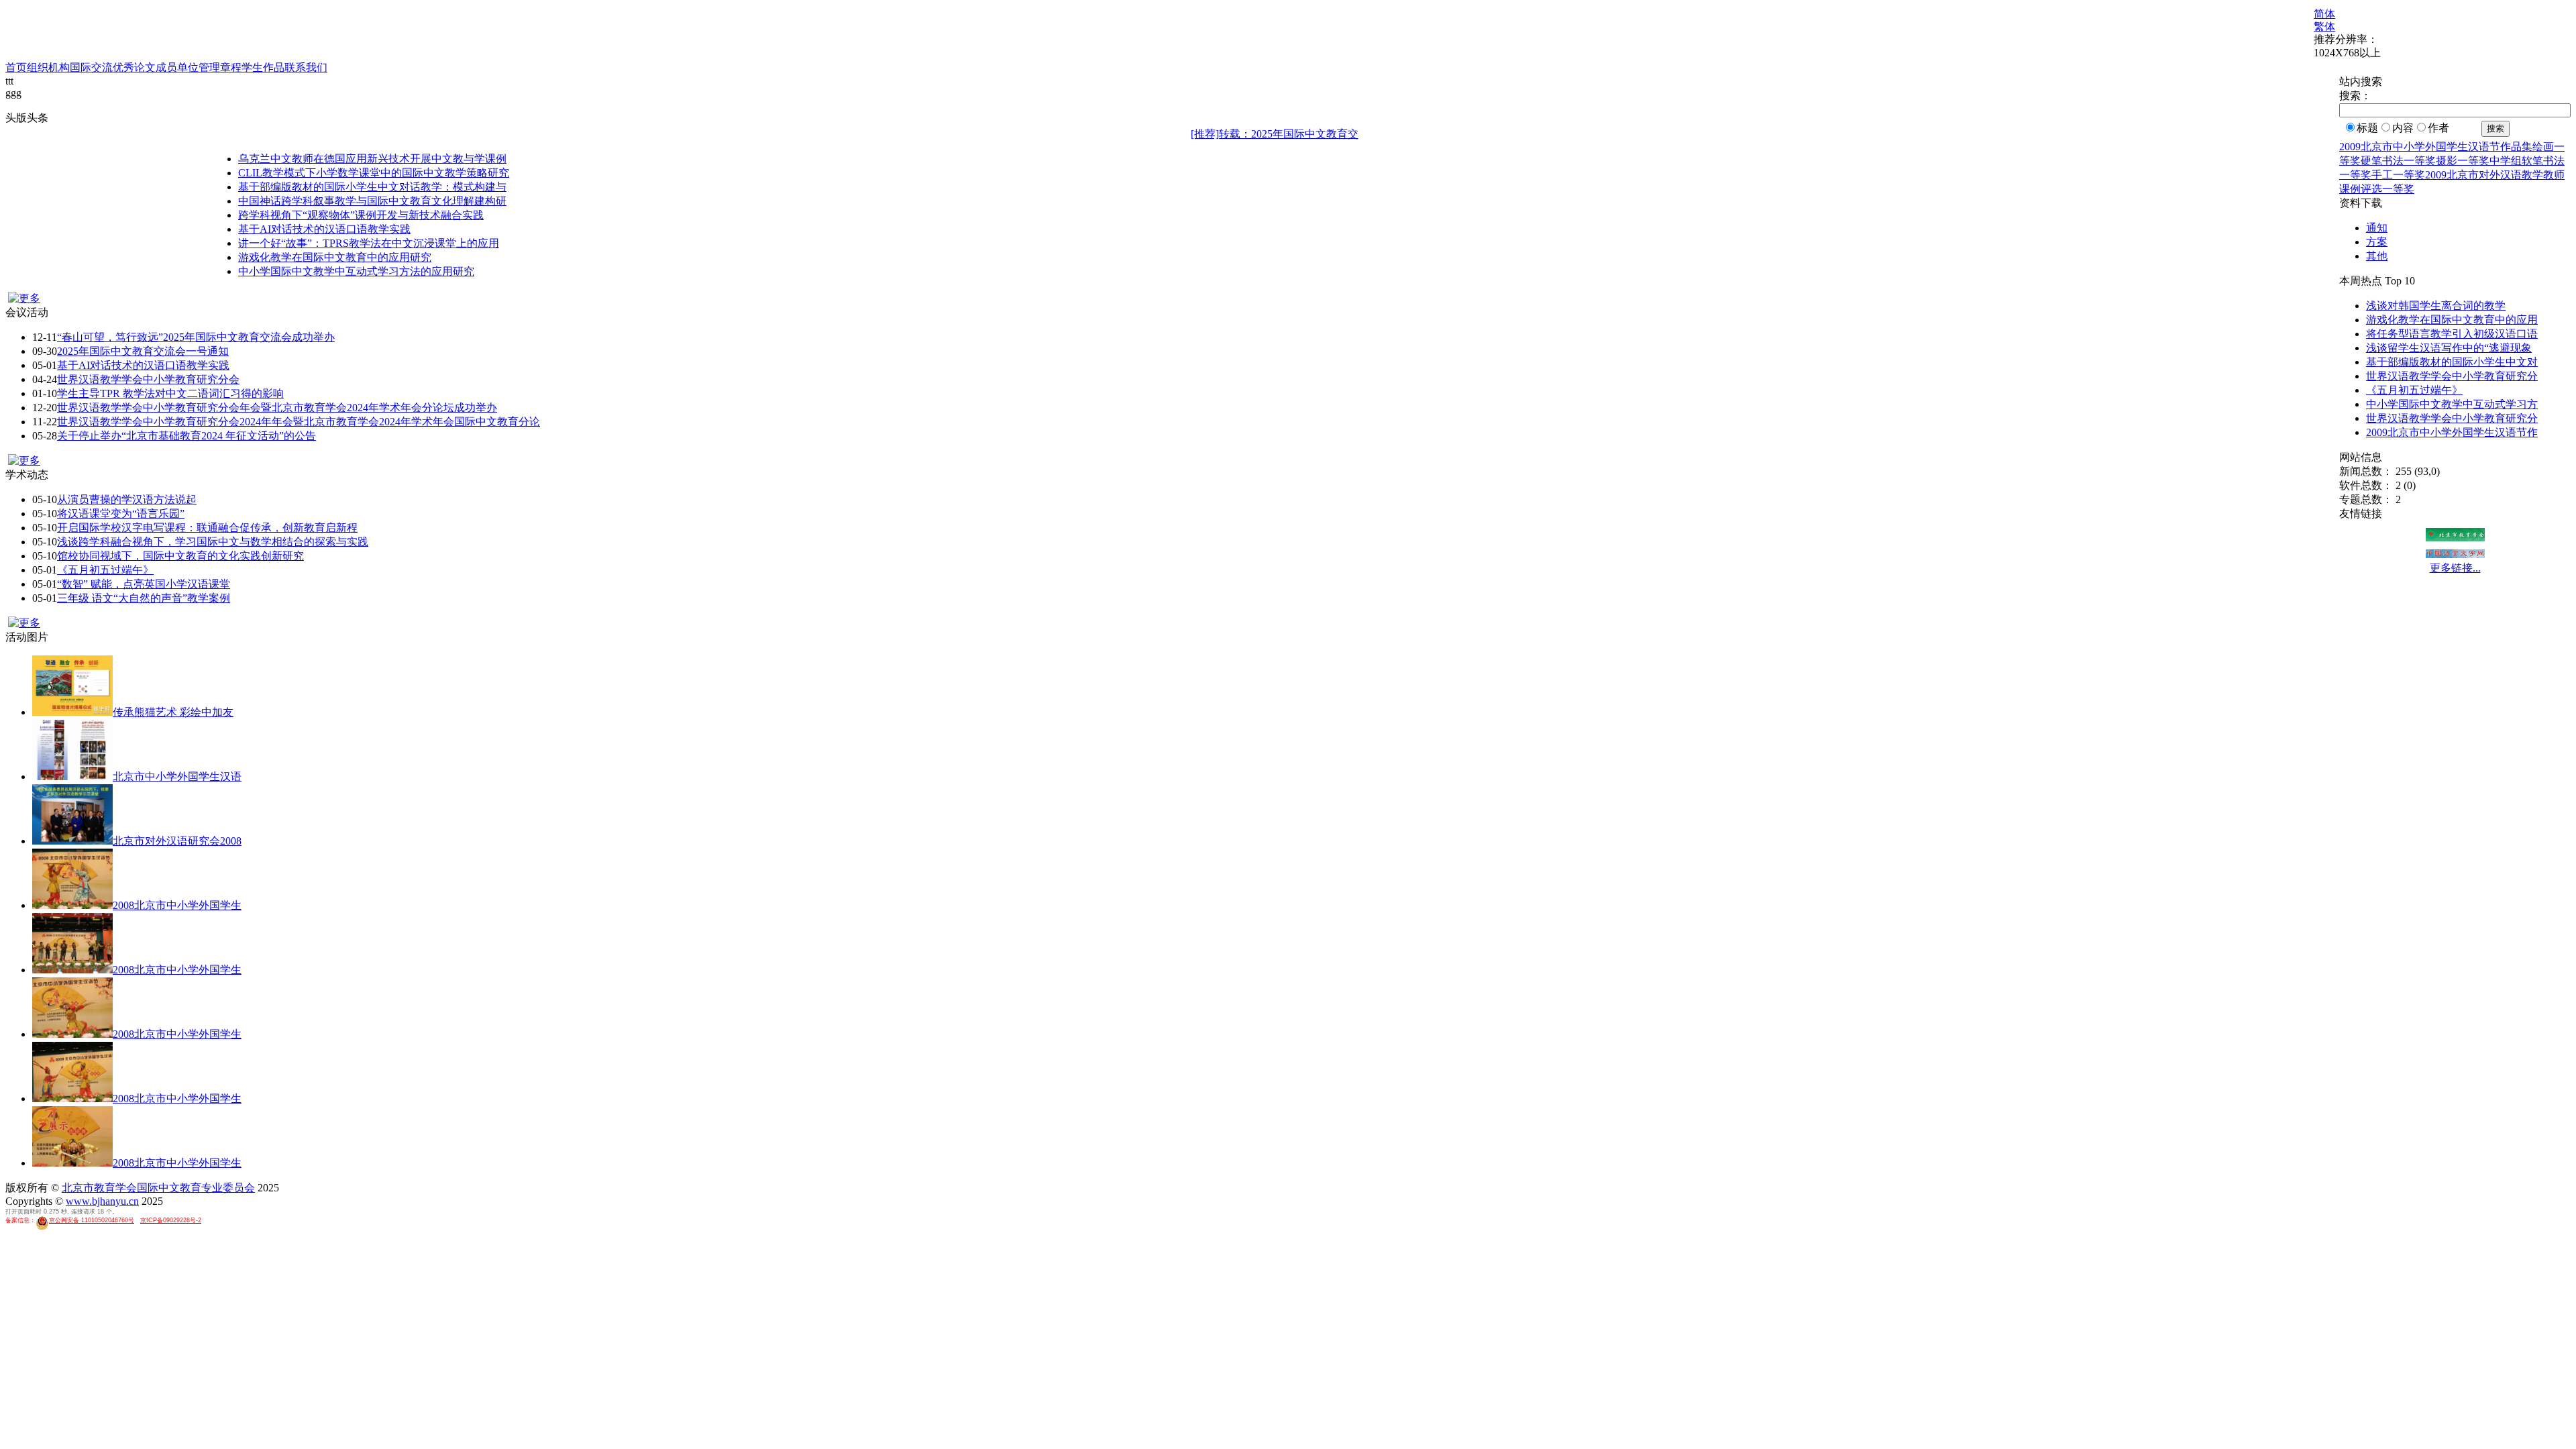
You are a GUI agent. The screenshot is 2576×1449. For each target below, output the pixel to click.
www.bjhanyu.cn (102, 1201)
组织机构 (48, 67)
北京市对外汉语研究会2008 (177, 841)
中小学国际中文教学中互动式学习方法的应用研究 (356, 271)
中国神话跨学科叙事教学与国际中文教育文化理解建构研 (372, 201)
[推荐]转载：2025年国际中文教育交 (1275, 134)
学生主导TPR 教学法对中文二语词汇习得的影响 (170, 393)
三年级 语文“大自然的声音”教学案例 (144, 598)
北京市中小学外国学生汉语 (177, 776)
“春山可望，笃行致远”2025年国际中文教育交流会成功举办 (196, 337)
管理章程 (220, 67)
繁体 (2324, 26)
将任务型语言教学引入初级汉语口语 (2452, 334)
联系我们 (306, 67)
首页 (16, 67)
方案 (2377, 242)
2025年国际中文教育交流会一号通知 (143, 351)
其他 (2377, 256)
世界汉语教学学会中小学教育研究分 (2452, 376)
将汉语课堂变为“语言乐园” (121, 514)
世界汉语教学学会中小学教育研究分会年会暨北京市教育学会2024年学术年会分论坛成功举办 (277, 408)
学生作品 (263, 67)
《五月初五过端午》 (105, 570)
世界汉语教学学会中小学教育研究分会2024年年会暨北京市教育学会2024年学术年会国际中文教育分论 (299, 422)
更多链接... (2455, 568)
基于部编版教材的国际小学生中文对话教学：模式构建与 (372, 187)
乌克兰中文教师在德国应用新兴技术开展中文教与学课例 (372, 159)
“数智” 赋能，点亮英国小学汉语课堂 (144, 584)
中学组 (2506, 161)
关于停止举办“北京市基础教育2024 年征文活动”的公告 (186, 436)
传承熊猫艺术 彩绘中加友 (173, 712)
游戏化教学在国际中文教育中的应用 (2452, 320)
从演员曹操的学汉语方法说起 (127, 499)
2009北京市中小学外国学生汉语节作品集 (2436, 147)
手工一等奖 (2398, 175)
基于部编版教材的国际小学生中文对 (2452, 362)
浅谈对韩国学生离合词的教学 (2436, 306)
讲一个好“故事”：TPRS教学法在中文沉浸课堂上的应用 (369, 243)
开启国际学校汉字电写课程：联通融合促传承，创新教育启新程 (207, 528)
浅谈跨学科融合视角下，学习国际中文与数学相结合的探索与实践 (213, 542)
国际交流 (91, 67)
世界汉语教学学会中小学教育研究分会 (148, 379)
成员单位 (177, 67)
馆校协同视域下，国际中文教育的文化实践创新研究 (180, 556)
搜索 (2495, 128)
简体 (2324, 14)
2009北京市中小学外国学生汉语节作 (2452, 432)
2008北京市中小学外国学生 (177, 905)
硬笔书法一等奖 (2398, 161)
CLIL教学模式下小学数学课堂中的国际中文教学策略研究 (374, 173)
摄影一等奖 (2463, 161)
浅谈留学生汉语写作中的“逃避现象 (2449, 348)
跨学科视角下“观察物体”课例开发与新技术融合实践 (361, 215)
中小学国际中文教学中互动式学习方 (2452, 404)
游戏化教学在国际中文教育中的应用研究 (335, 257)
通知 (2377, 228)
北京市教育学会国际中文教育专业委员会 (158, 1188)
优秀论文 (134, 67)
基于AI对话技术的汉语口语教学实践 (324, 229)
